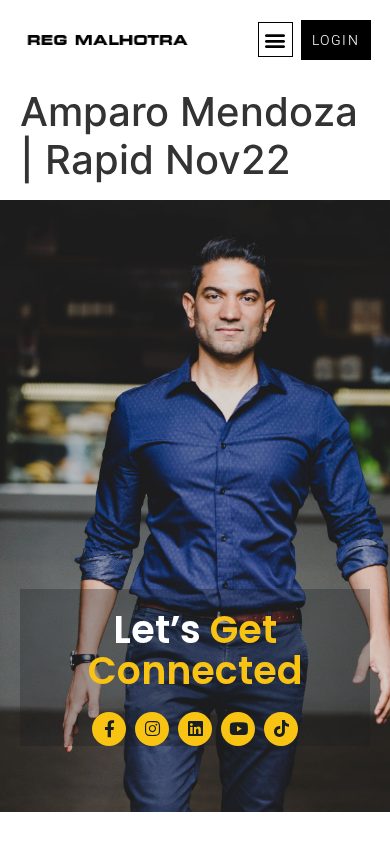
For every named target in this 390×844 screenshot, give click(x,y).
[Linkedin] (195, 729)
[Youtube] (238, 729)
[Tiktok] (281, 729)
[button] (275, 39)
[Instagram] (152, 729)
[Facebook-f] (109, 729)
